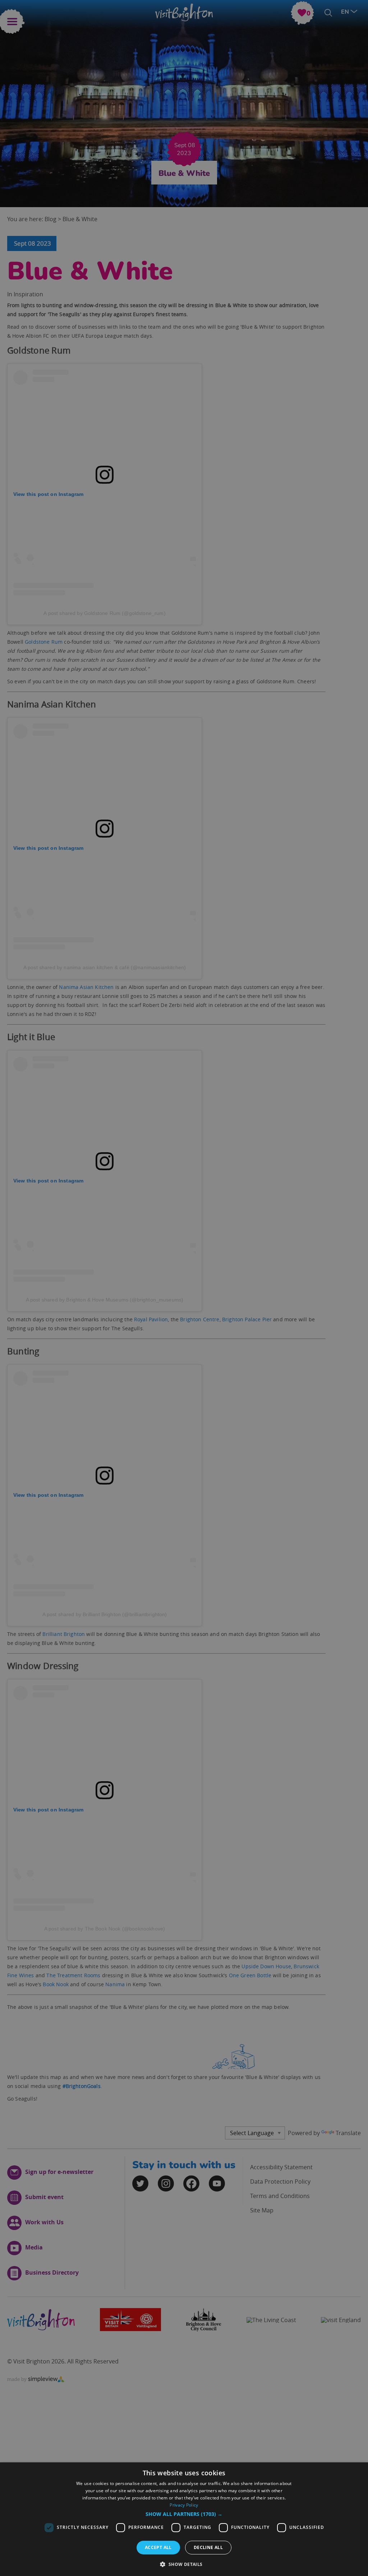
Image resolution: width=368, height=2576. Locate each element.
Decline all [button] (208, 2547)
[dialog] (184, 2519)
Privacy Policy (184, 2505)
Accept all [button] (158, 2547)
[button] (184, 2514)
